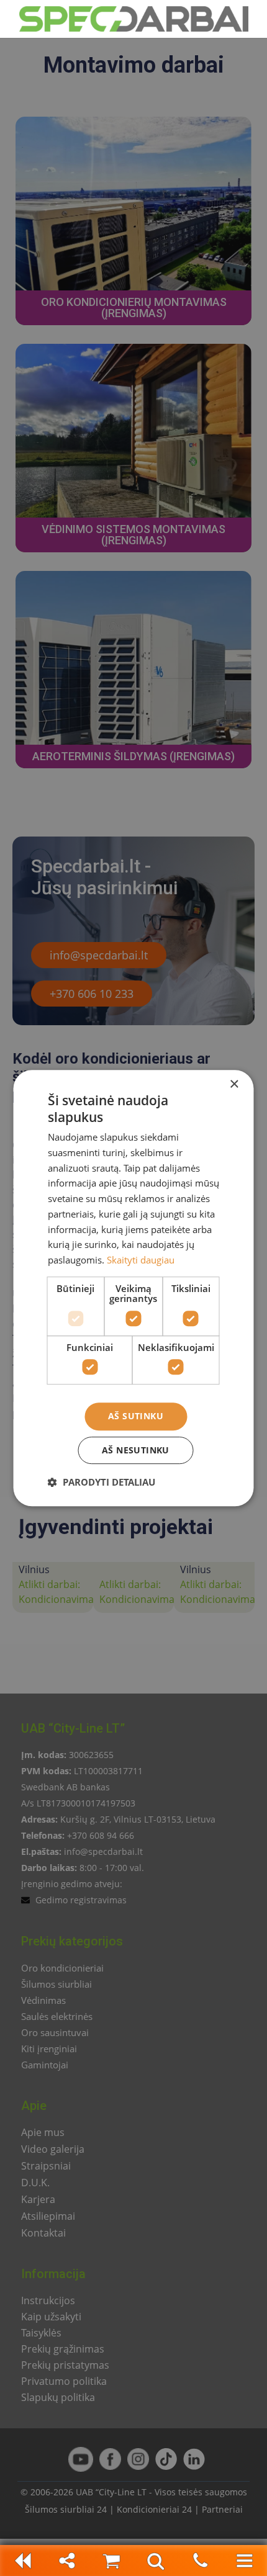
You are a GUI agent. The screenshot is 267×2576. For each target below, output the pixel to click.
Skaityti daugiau (141, 1260)
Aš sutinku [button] (136, 1416)
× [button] (234, 1084)
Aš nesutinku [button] (136, 1450)
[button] (102, 1482)
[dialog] (133, 1288)
